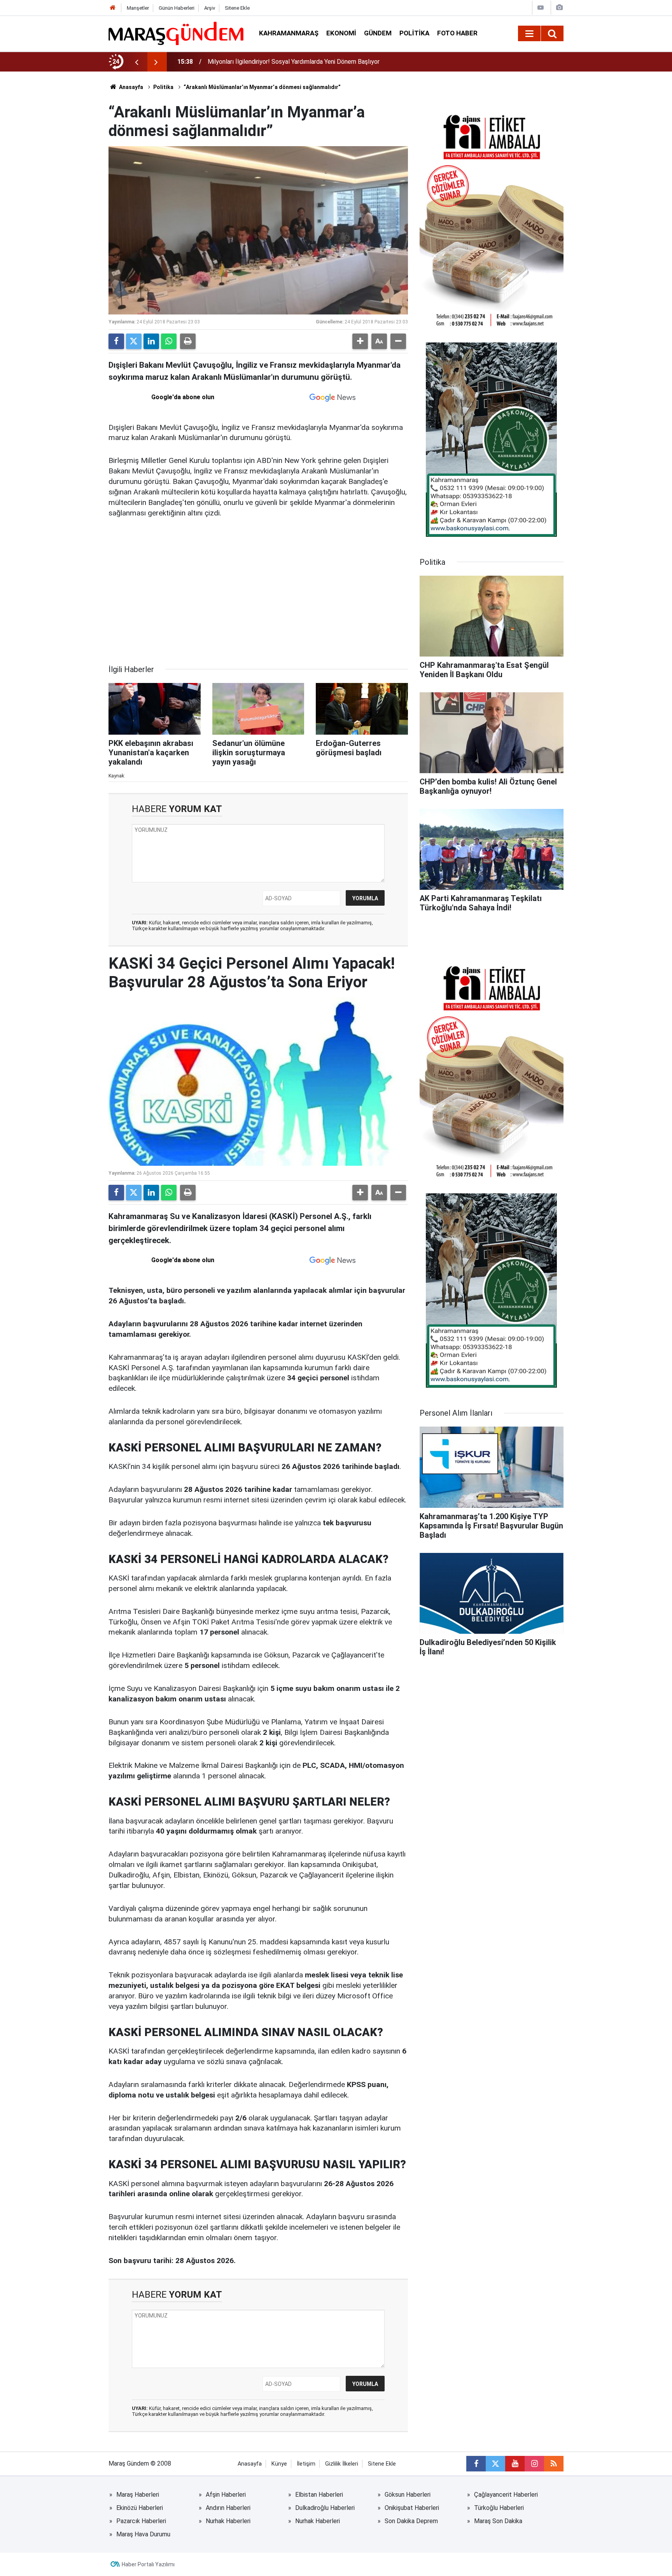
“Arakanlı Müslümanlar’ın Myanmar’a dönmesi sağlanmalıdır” (262, 87)
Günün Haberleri (177, 8)
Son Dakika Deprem (411, 2521)
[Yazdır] (188, 341)
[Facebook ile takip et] (476, 2464)
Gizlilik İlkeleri (342, 2464)
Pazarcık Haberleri (141, 2521)
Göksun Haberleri (408, 2495)
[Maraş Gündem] (176, 33)
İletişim (306, 2464)
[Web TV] (541, 8)
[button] (360, 341)
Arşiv (210, 8)
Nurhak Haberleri (228, 2521)
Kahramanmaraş (289, 33)
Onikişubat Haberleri (412, 2508)
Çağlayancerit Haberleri (506, 2495)
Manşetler (138, 8)
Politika (414, 33)
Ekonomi (341, 33)
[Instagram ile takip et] (534, 2464)
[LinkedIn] (151, 341)
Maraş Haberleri (138, 2495)
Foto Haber (457, 33)
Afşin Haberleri (226, 2495)
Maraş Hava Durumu (143, 2534)
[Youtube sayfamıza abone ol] (515, 2464)
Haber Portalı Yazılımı (148, 2564)
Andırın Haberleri (228, 2508)
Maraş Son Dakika (498, 2521)
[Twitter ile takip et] (495, 2464)
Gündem (378, 33)
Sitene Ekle (237, 8)
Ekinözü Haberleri (140, 2508)
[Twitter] (134, 341)
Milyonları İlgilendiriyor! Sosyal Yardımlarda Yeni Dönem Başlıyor (294, 62)
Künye (279, 2464)
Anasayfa (130, 87)
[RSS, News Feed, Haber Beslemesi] (554, 2464)
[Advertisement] (258, 597)
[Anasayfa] (113, 8)
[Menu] (529, 34)
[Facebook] (116, 341)
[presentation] (136, 62)
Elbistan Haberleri (319, 2495)
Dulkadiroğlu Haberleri (325, 2508)
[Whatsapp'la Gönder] (169, 341)
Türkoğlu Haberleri (499, 2508)
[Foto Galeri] (559, 8)
